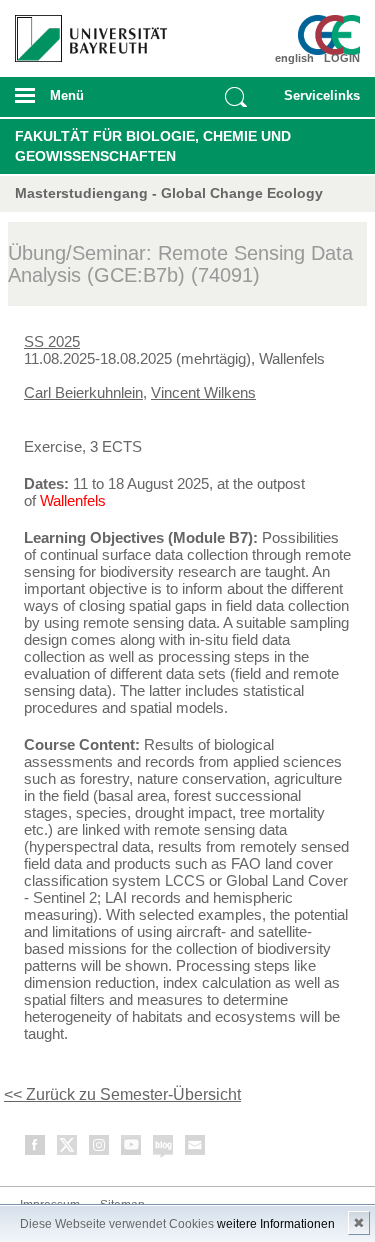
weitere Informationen (276, 1224)
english (294, 58)
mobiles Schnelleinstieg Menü (318, 102)
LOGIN (342, 58)
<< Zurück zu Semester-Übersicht (122, 1094)
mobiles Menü (83, 102)
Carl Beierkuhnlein (83, 392)
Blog (164, 1148)
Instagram (100, 1148)
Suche (236, 97)
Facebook (36, 1148)
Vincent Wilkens (203, 392)
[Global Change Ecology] (332, 35)
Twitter (68, 1148)
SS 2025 (52, 341)
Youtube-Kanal (132, 1148)
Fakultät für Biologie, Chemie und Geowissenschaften (153, 146)
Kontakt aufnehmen (196, 1148)
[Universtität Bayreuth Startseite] (84, 31)
